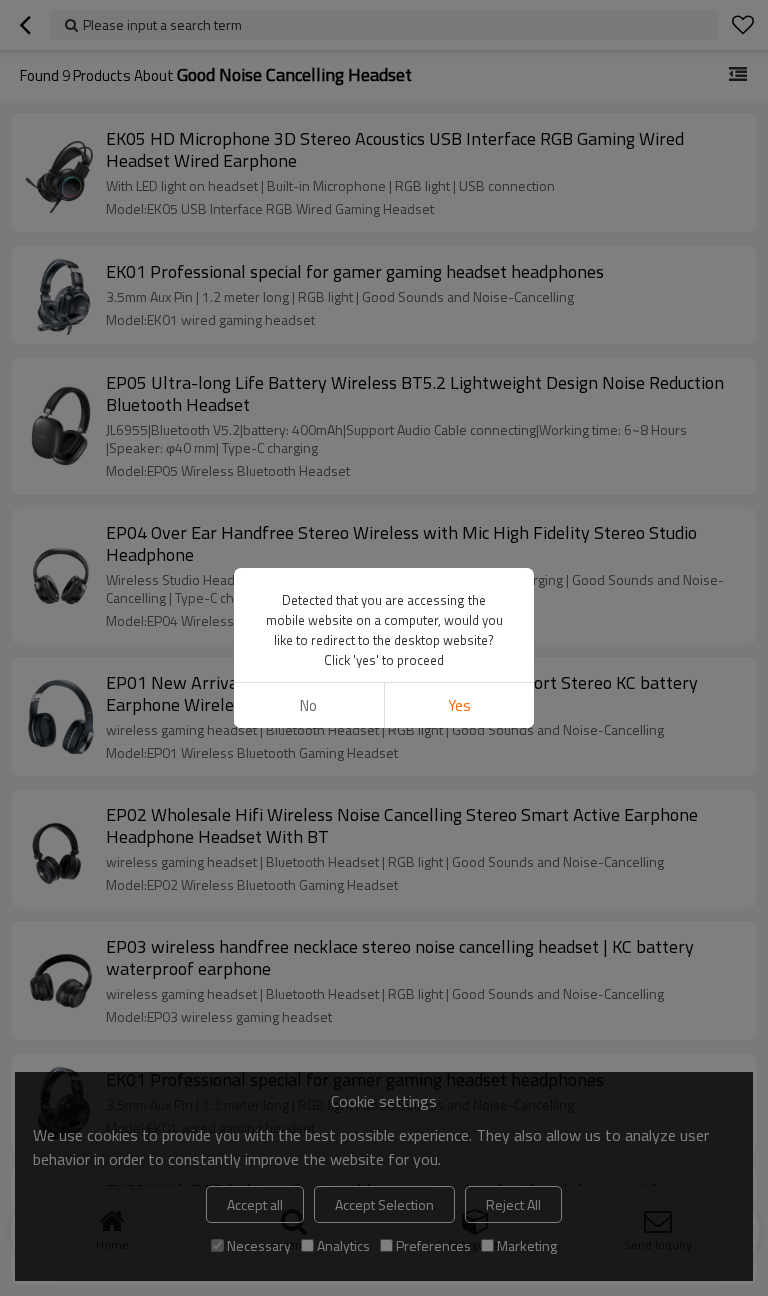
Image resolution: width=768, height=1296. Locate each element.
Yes (459, 705)
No (308, 705)
